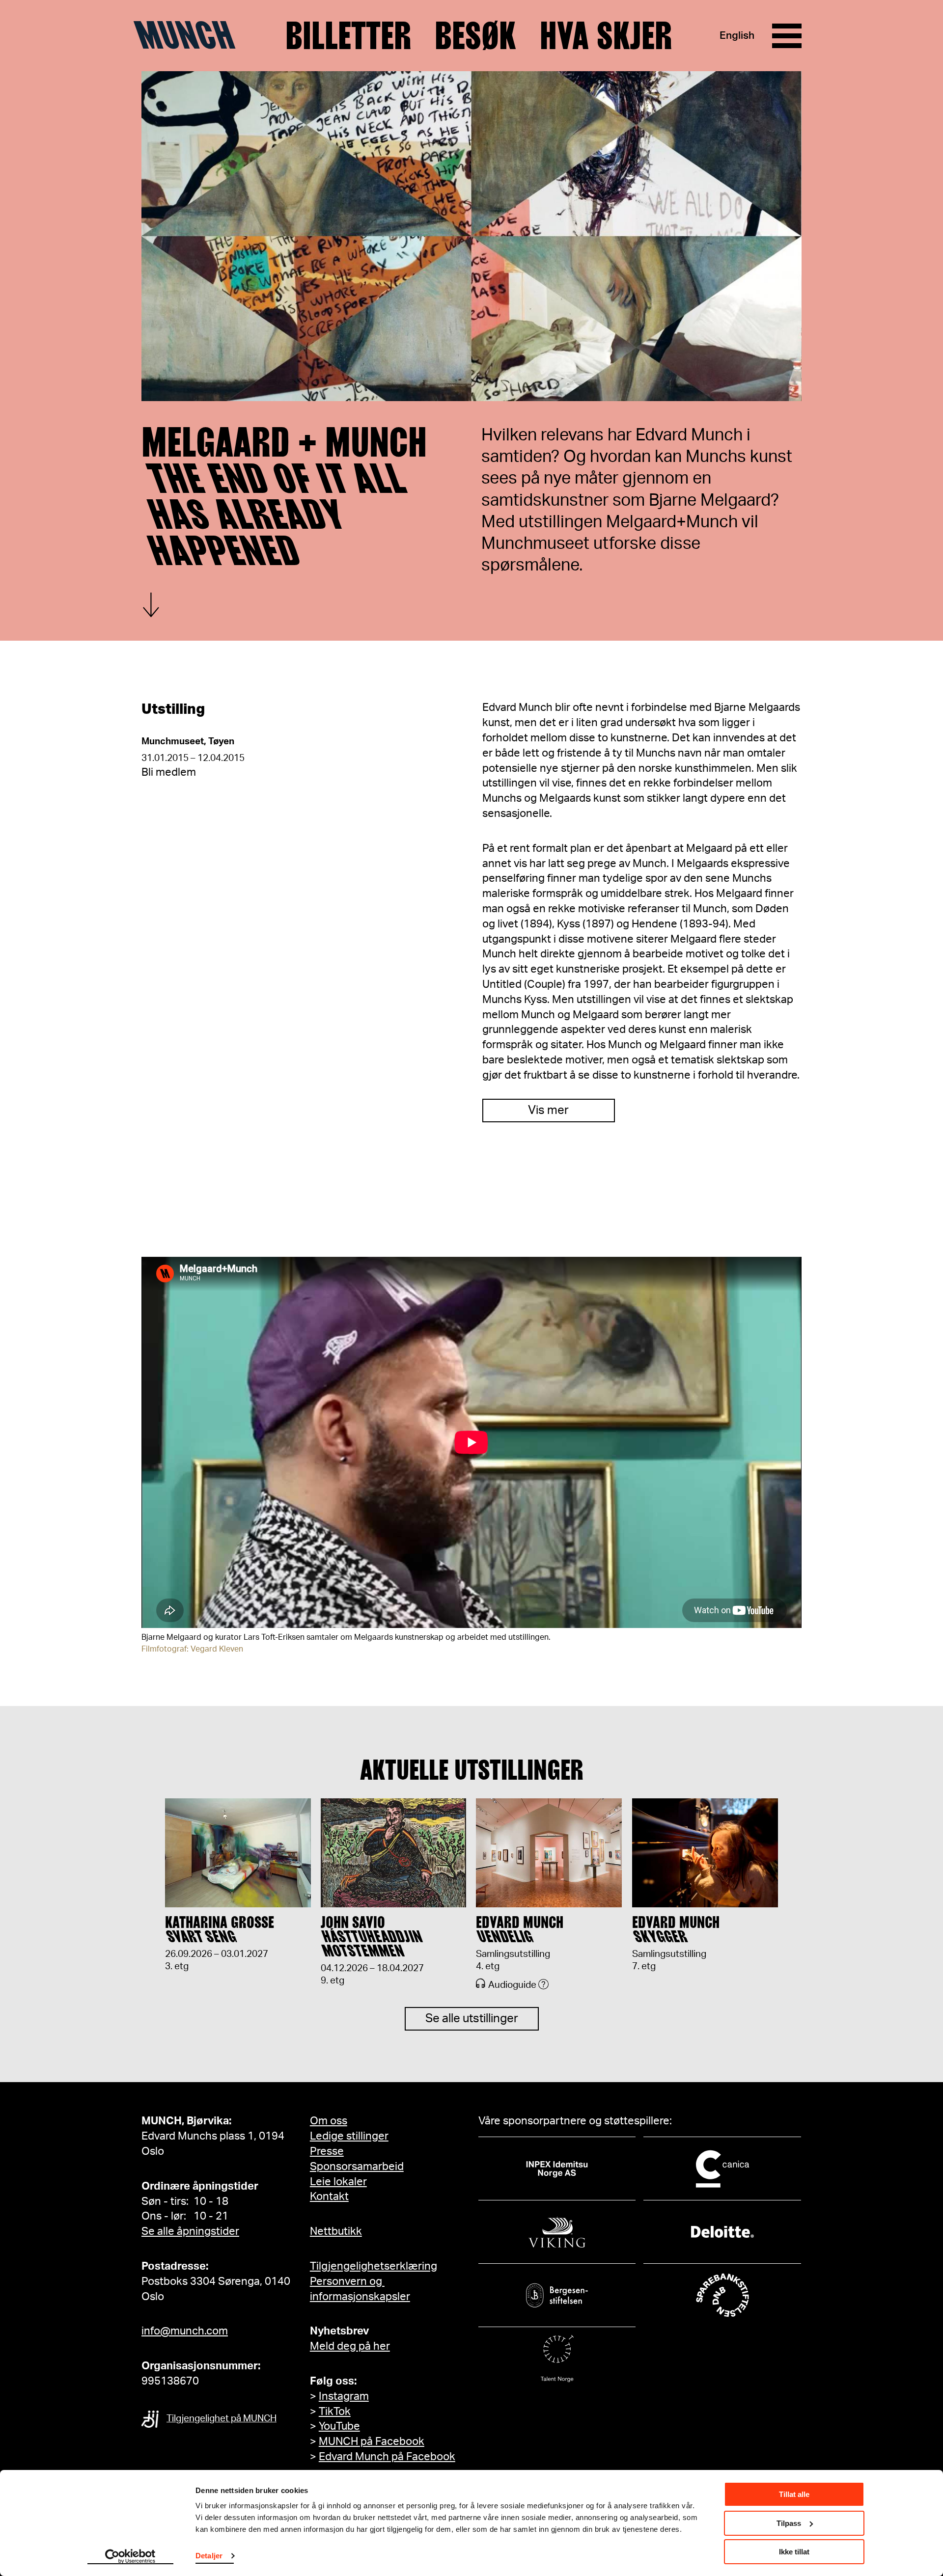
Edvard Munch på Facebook (387, 2457)
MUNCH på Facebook (372, 2441)
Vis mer (548, 1111)
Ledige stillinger (349, 2136)
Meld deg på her (350, 2346)
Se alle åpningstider (190, 2231)
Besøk (475, 36)
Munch (189, 35)
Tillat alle (794, 2494)
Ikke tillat (794, 2552)
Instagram (344, 2396)
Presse (327, 2151)
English (737, 36)
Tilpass (789, 2523)
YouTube (339, 2426)
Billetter (348, 36)
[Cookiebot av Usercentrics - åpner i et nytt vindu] (130, 2557)
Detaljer (209, 2556)
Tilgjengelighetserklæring (374, 2266)
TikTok (335, 2412)
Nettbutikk (336, 2231)
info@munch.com (185, 2331)
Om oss (329, 2121)
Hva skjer (606, 36)
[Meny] (787, 36)
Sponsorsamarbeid (357, 2167)
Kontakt (329, 2196)
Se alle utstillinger (472, 2019)
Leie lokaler (338, 2182)
